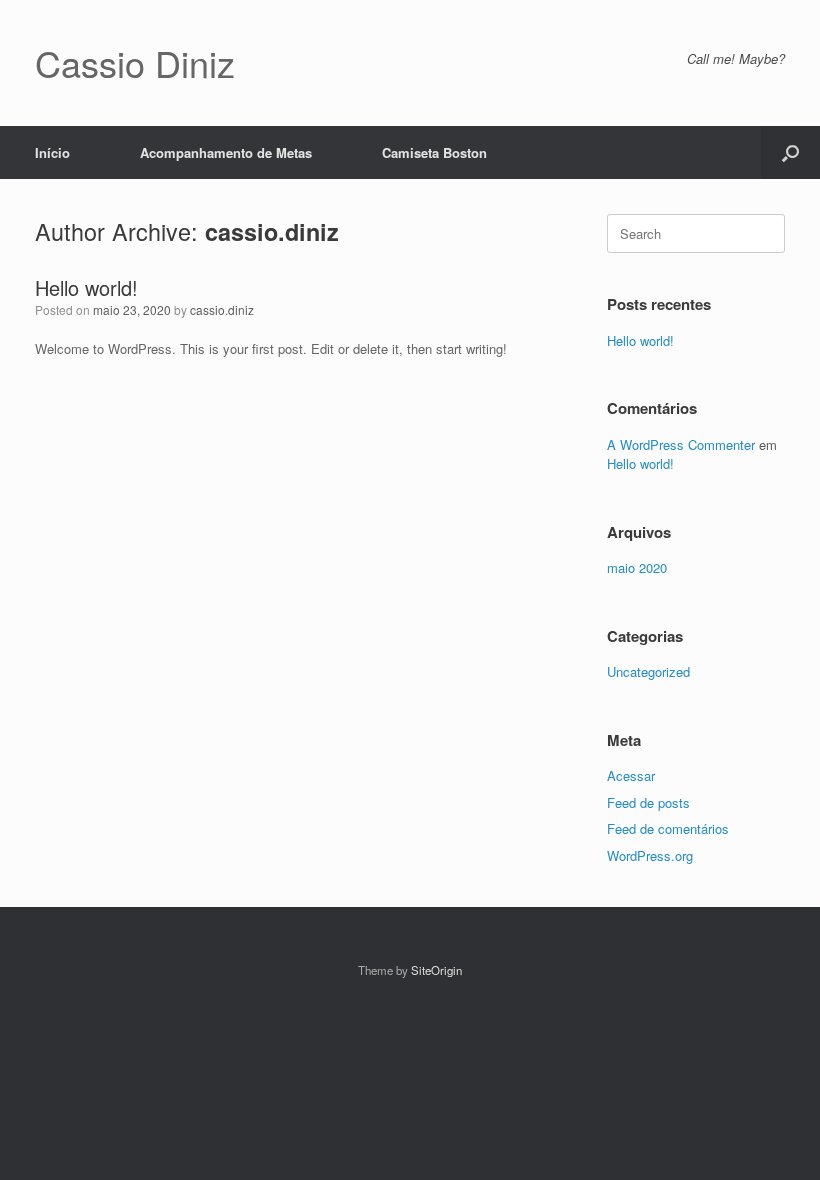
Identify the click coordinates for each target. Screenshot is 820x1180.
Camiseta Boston (434, 152)
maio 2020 (637, 567)
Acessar (631, 775)
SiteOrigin (436, 970)
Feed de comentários (668, 828)
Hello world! (86, 287)
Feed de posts (648, 802)
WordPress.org (650, 855)
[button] (790, 152)
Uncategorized (648, 671)
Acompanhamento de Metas (226, 152)
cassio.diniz (272, 231)
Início (52, 152)
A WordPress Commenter (681, 444)
